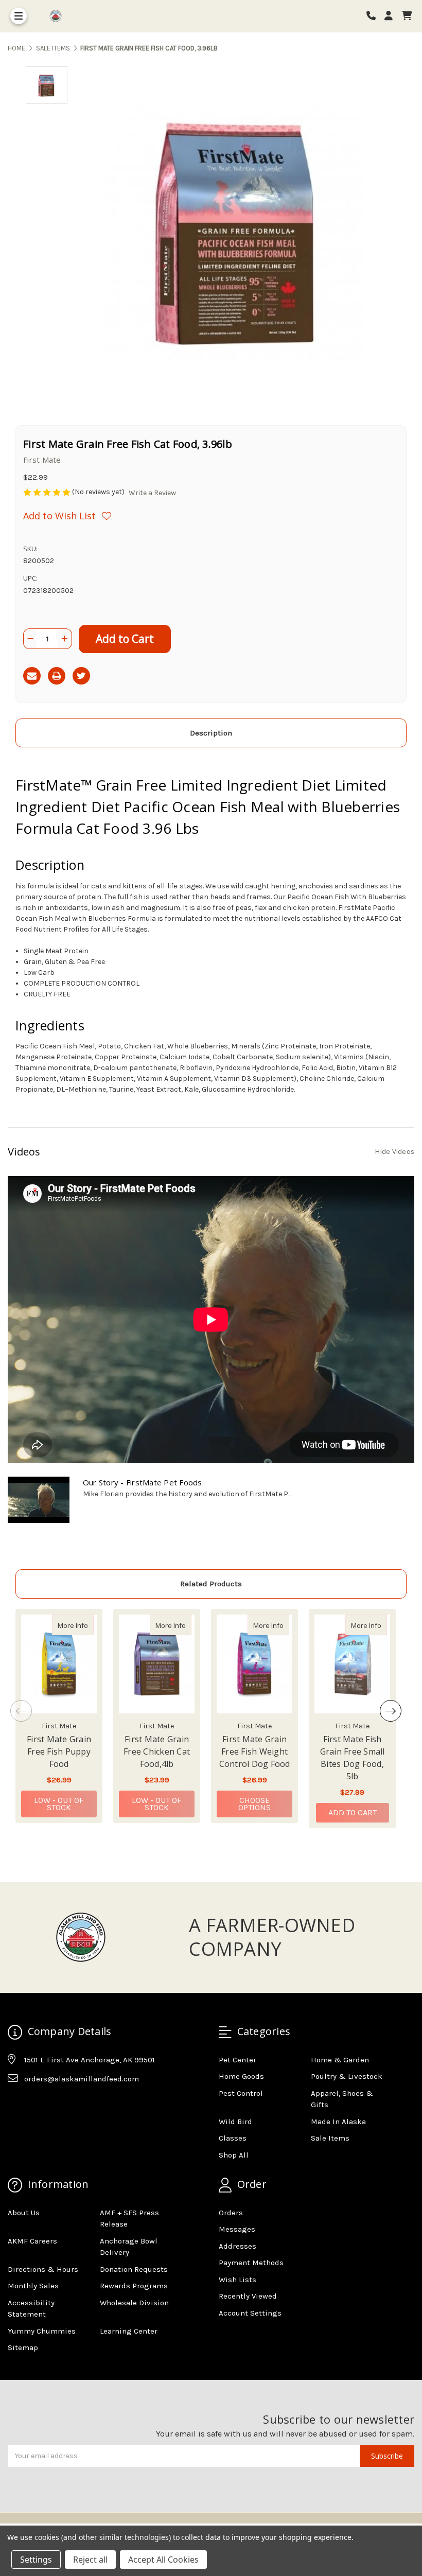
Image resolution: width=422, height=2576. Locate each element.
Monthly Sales (33, 2286)
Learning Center (129, 2331)
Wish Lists (238, 2280)
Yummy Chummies (42, 2331)
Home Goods (241, 2076)
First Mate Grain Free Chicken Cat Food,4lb (157, 1751)
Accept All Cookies (163, 2560)
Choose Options (265, 1804)
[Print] (57, 676)
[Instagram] (35, 2105)
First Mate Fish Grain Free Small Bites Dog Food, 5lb (353, 1758)
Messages (237, 2229)
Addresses (238, 2246)
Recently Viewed (248, 2296)
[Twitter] (81, 676)
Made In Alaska (338, 2122)
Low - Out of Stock (59, 1804)
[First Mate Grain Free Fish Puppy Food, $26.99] (59, 1664)
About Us (24, 2213)
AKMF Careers (32, 2241)
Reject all (90, 2560)
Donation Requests (134, 2269)
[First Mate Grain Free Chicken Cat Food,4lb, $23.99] (157, 1664)
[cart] (407, 16)
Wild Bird (235, 2122)
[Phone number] (375, 16)
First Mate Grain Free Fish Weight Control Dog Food (255, 1751)
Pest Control (241, 2093)
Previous (21, 1711)
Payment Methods (251, 2263)
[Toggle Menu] (19, 16)
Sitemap (23, 2347)
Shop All (234, 2155)
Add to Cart (353, 1812)
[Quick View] (83, 1625)
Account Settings (250, 2313)
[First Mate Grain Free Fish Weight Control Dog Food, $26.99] (254, 1664)
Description (211, 733)
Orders (231, 2213)
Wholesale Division (134, 2303)
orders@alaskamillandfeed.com (82, 2079)
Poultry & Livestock (347, 2076)
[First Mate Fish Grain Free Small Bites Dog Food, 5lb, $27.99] (352, 1664)
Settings (36, 2560)
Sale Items (330, 2138)
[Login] (392, 16)
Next (391, 1711)
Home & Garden (340, 2060)
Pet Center (238, 2060)
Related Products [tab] (211, 1584)
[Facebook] (15, 2105)
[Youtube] (55, 2105)
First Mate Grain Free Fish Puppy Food (59, 1751)
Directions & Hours (43, 2269)
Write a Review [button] (152, 493)
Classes (233, 2138)
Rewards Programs (134, 2286)
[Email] (32, 676)
